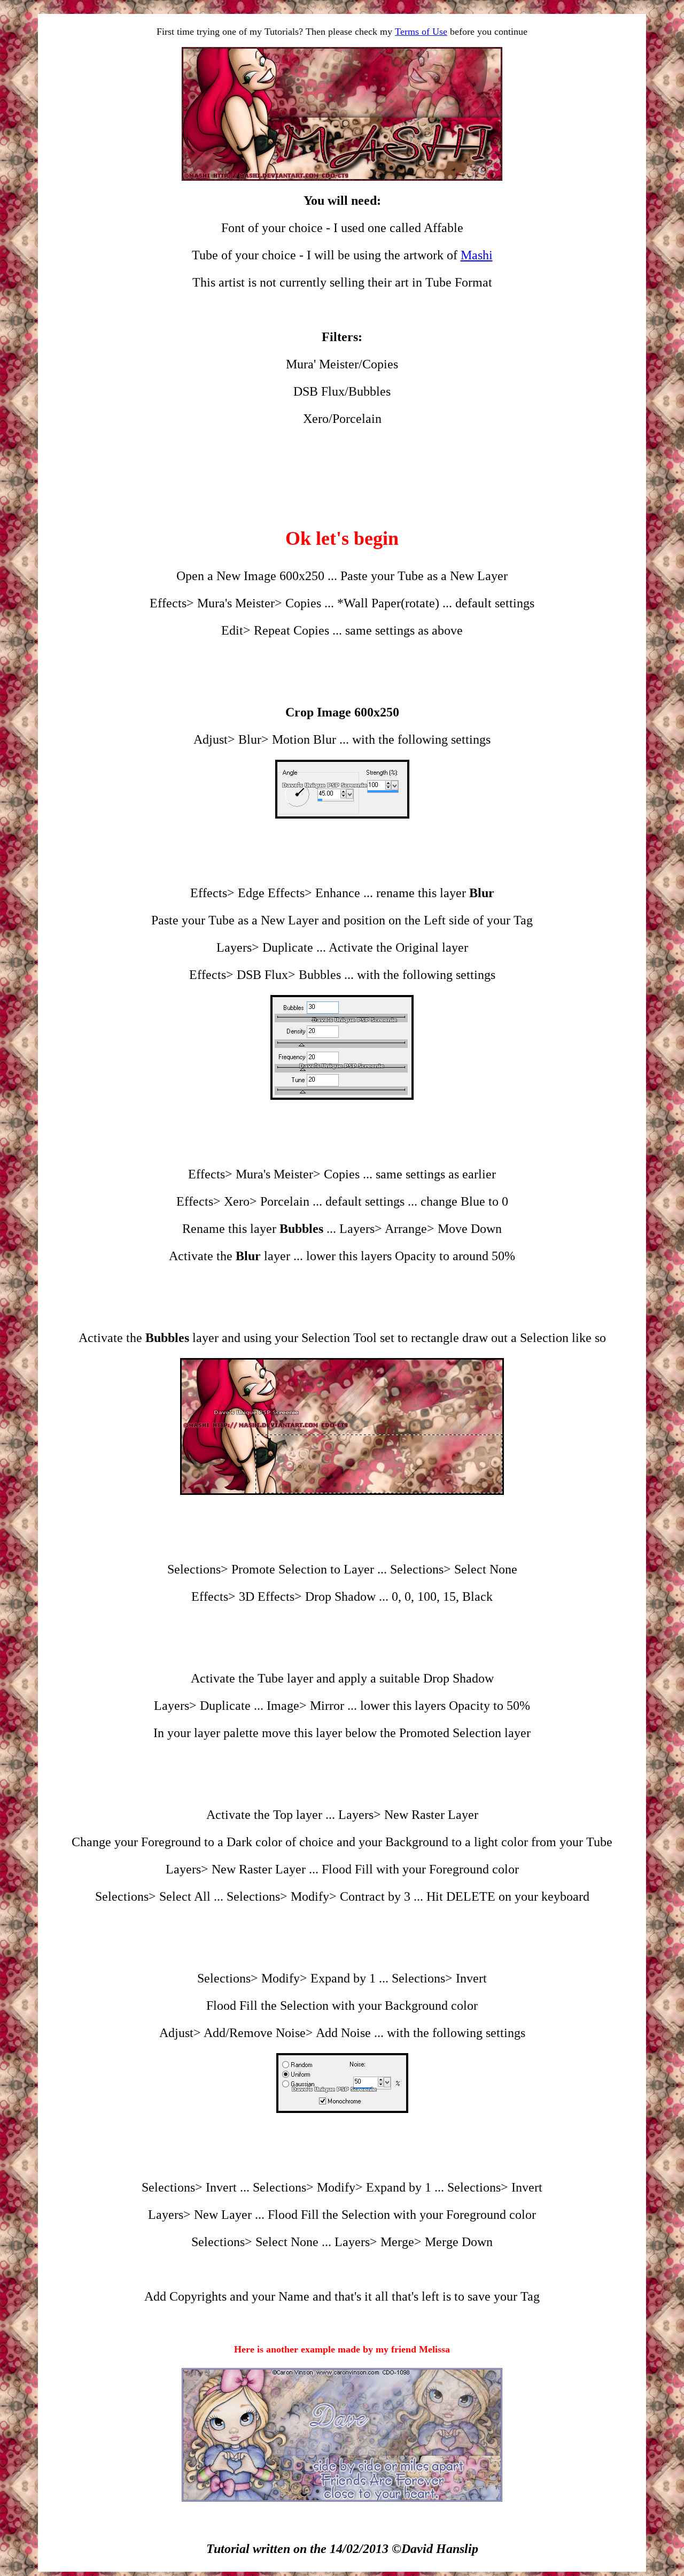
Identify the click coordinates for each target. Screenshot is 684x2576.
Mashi (477, 255)
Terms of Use (421, 32)
